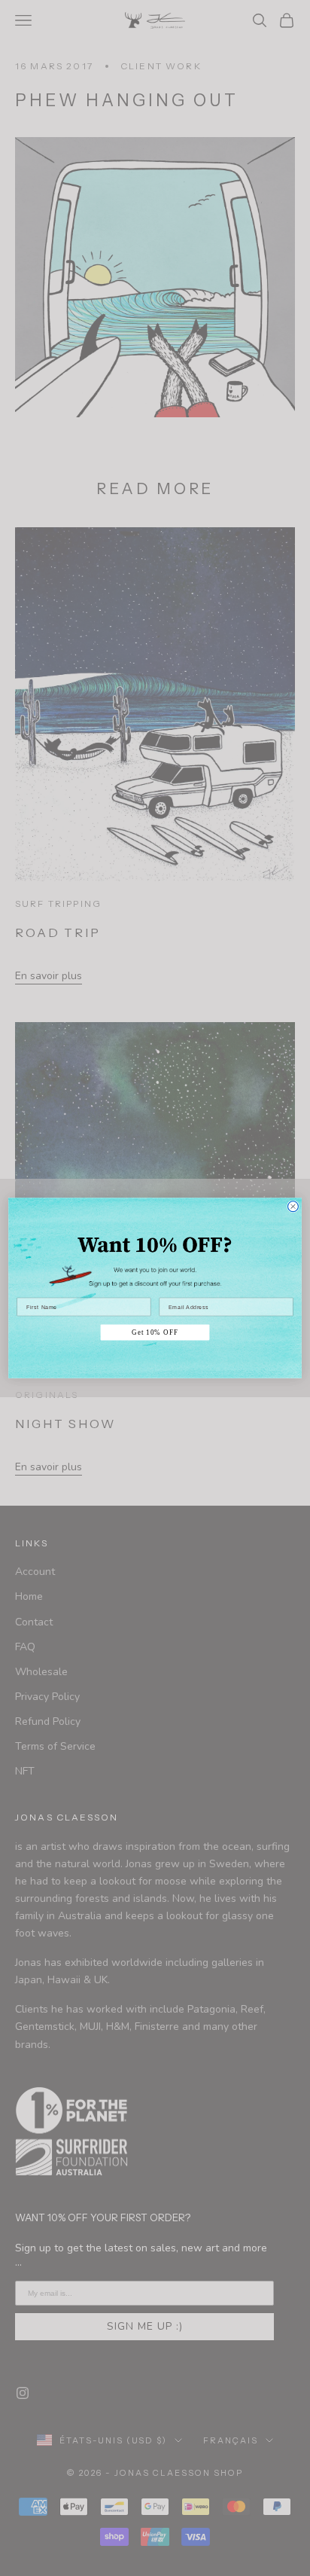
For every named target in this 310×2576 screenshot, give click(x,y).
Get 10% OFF (155, 1332)
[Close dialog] (293, 1207)
